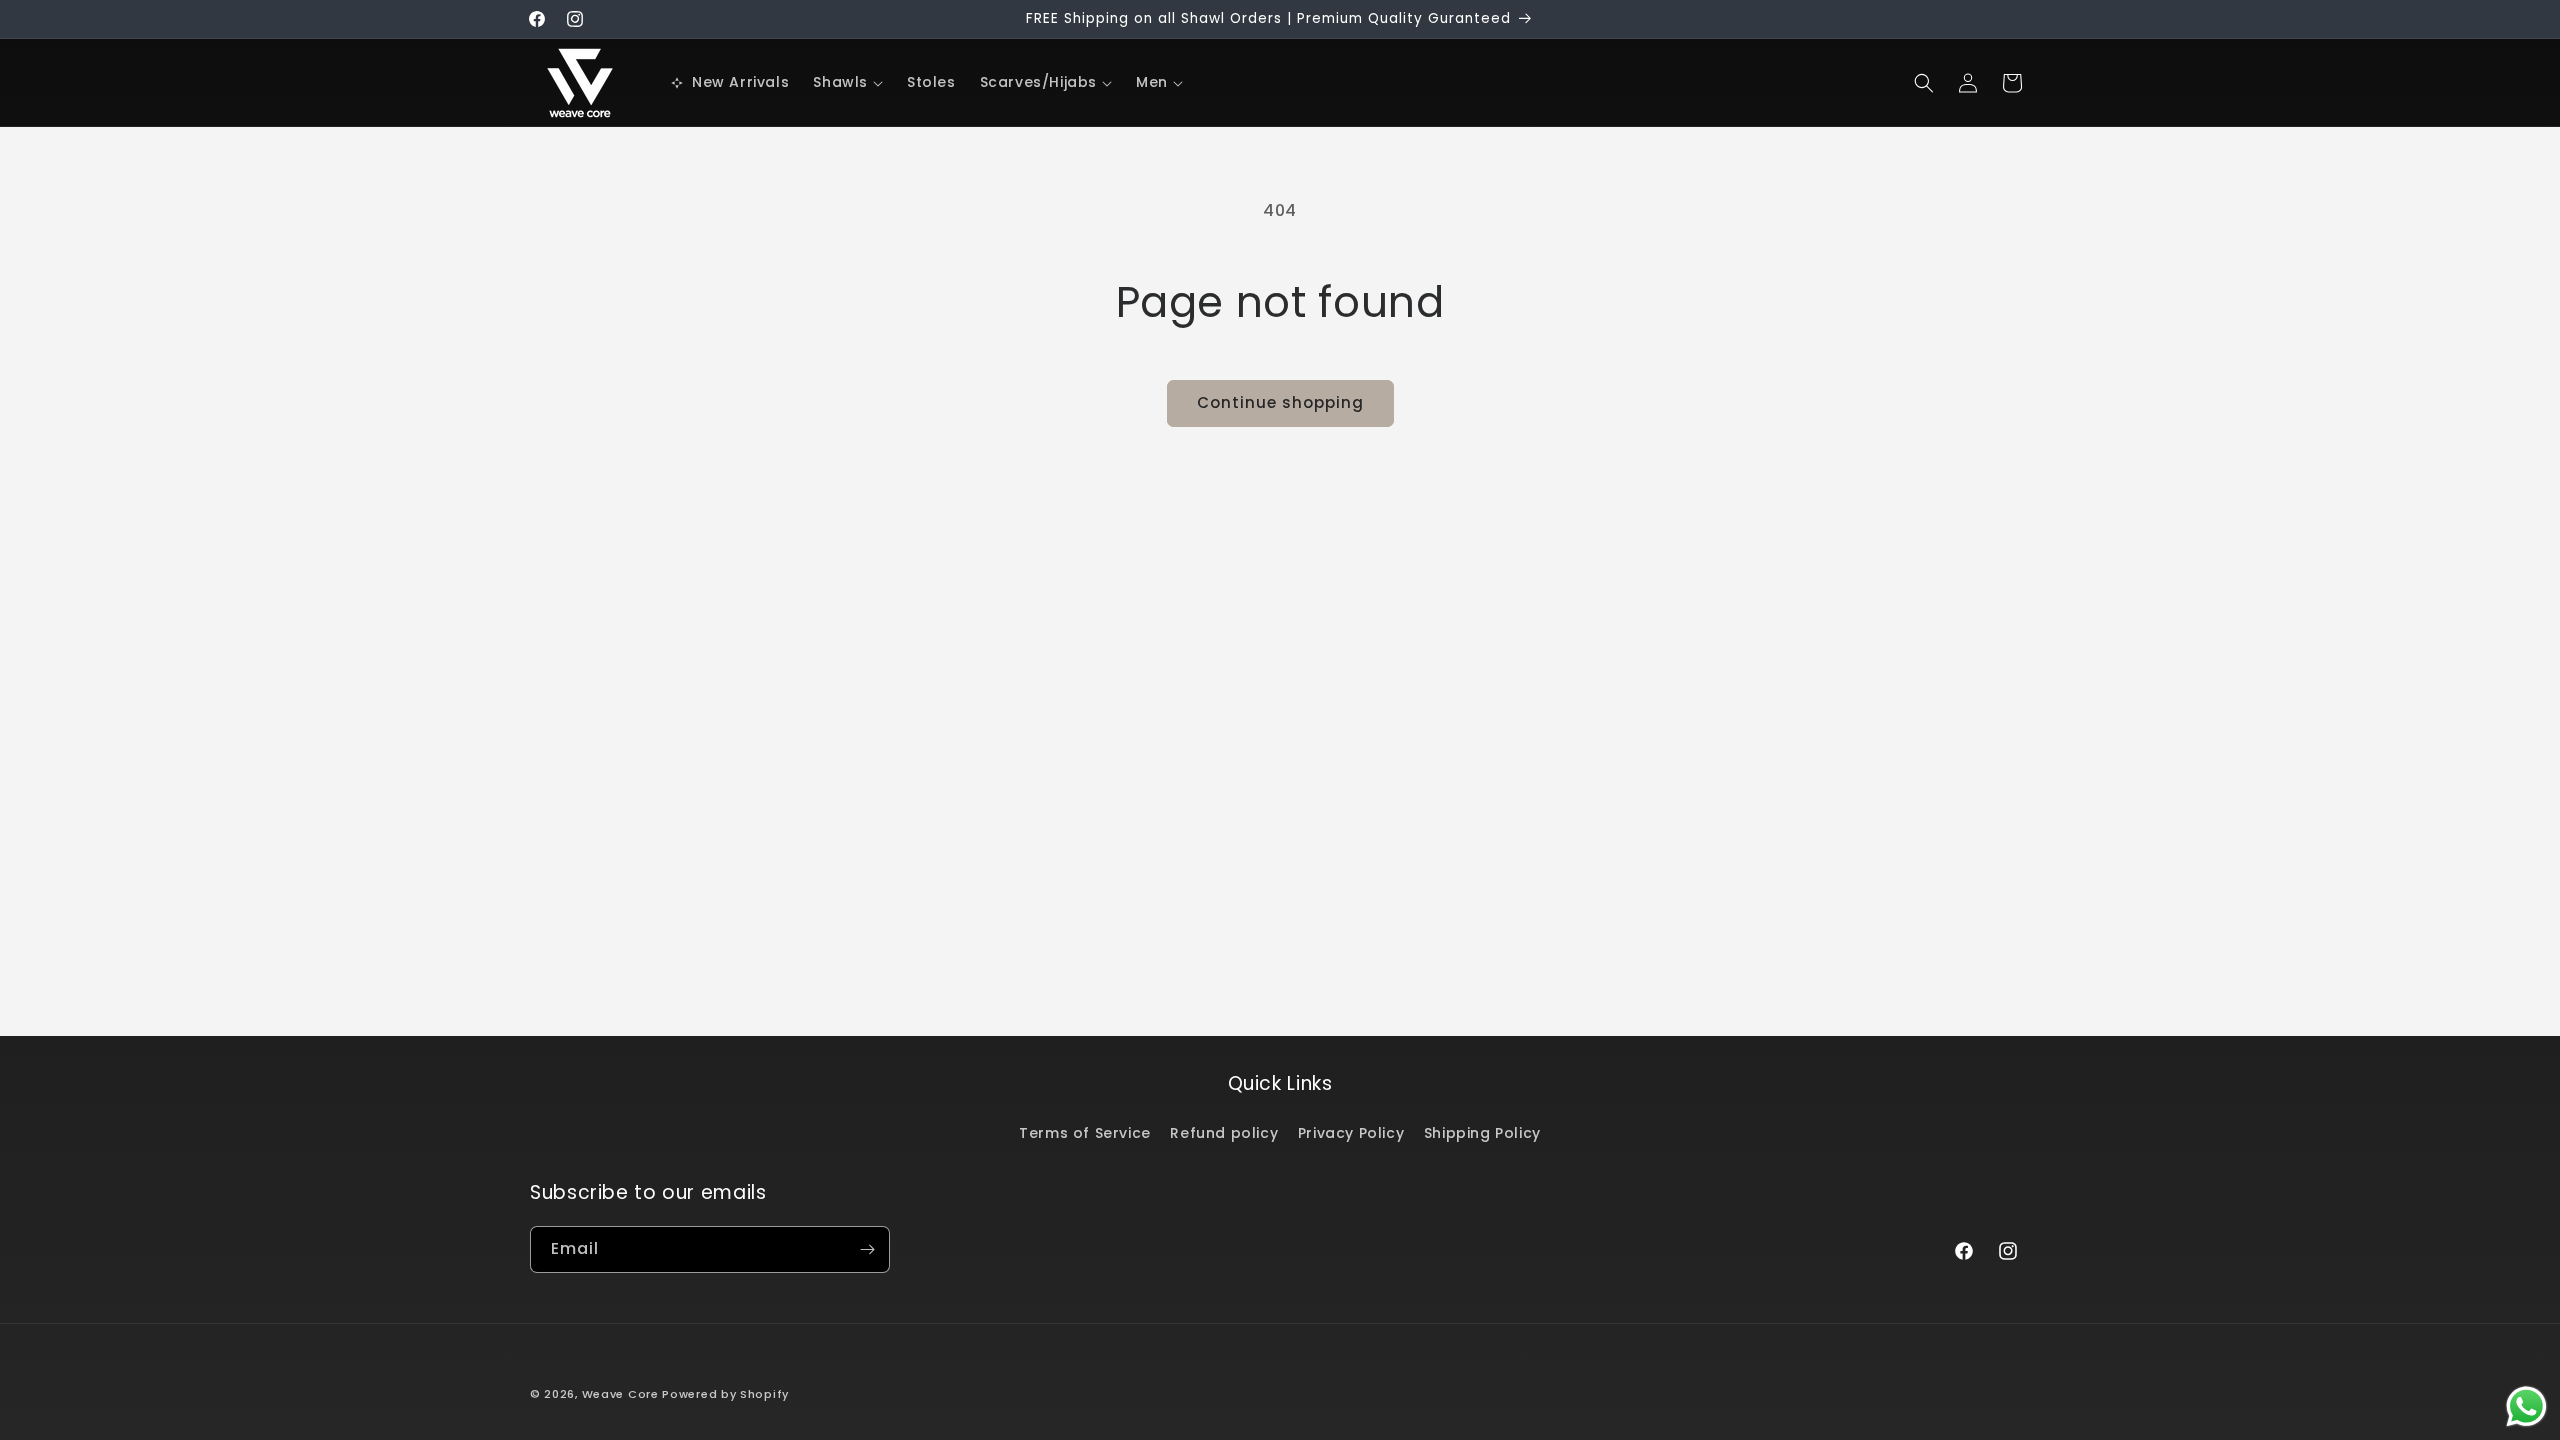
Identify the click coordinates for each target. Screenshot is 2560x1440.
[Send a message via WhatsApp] (2526, 1406)
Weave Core (620, 1394)
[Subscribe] (867, 1249)
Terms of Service (1085, 1133)
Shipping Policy (1482, 1133)
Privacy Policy (1351, 1133)
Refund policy (1224, 1133)
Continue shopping (1280, 402)
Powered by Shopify (725, 1394)
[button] (848, 82)
